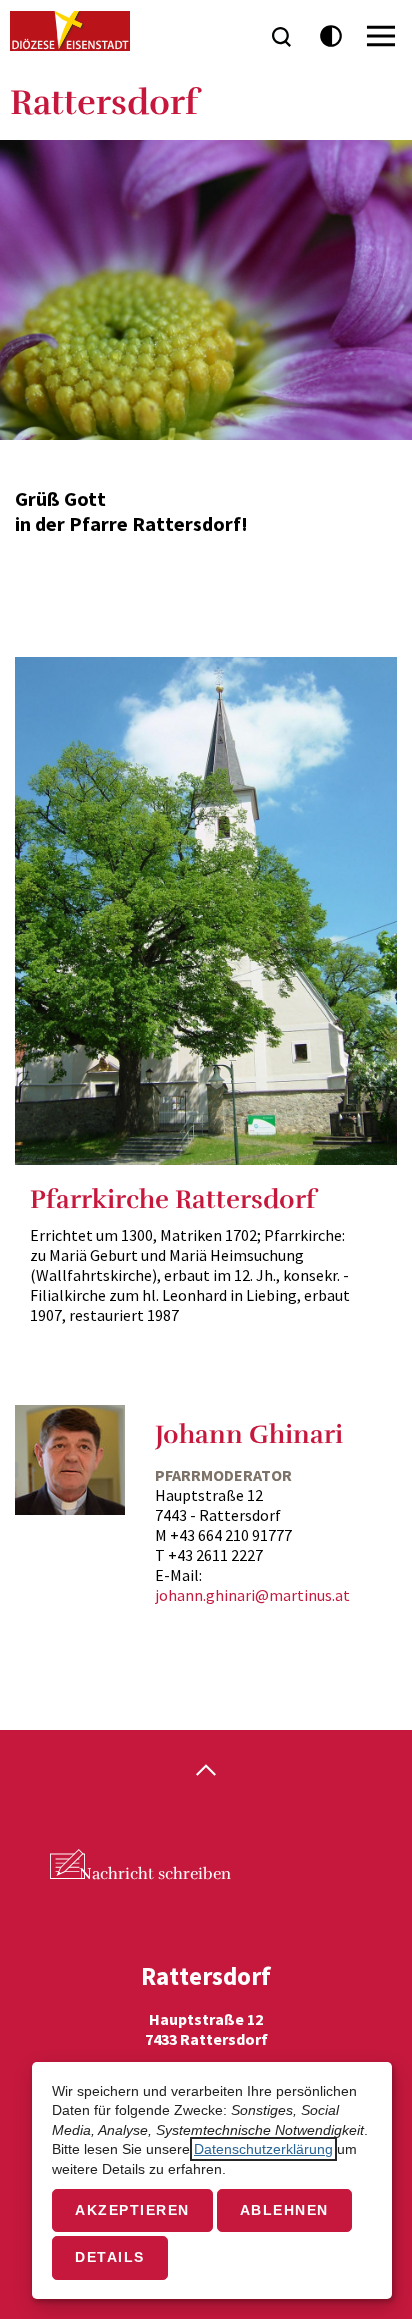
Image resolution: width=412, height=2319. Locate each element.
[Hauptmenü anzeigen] (381, 36)
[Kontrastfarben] (331, 36)
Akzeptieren (132, 2210)
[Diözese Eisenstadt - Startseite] (70, 31)
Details (110, 2257)
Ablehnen (284, 2210)
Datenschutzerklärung (263, 2149)
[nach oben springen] (206, 1772)
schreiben (155, 1874)
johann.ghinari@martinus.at (252, 1595)
